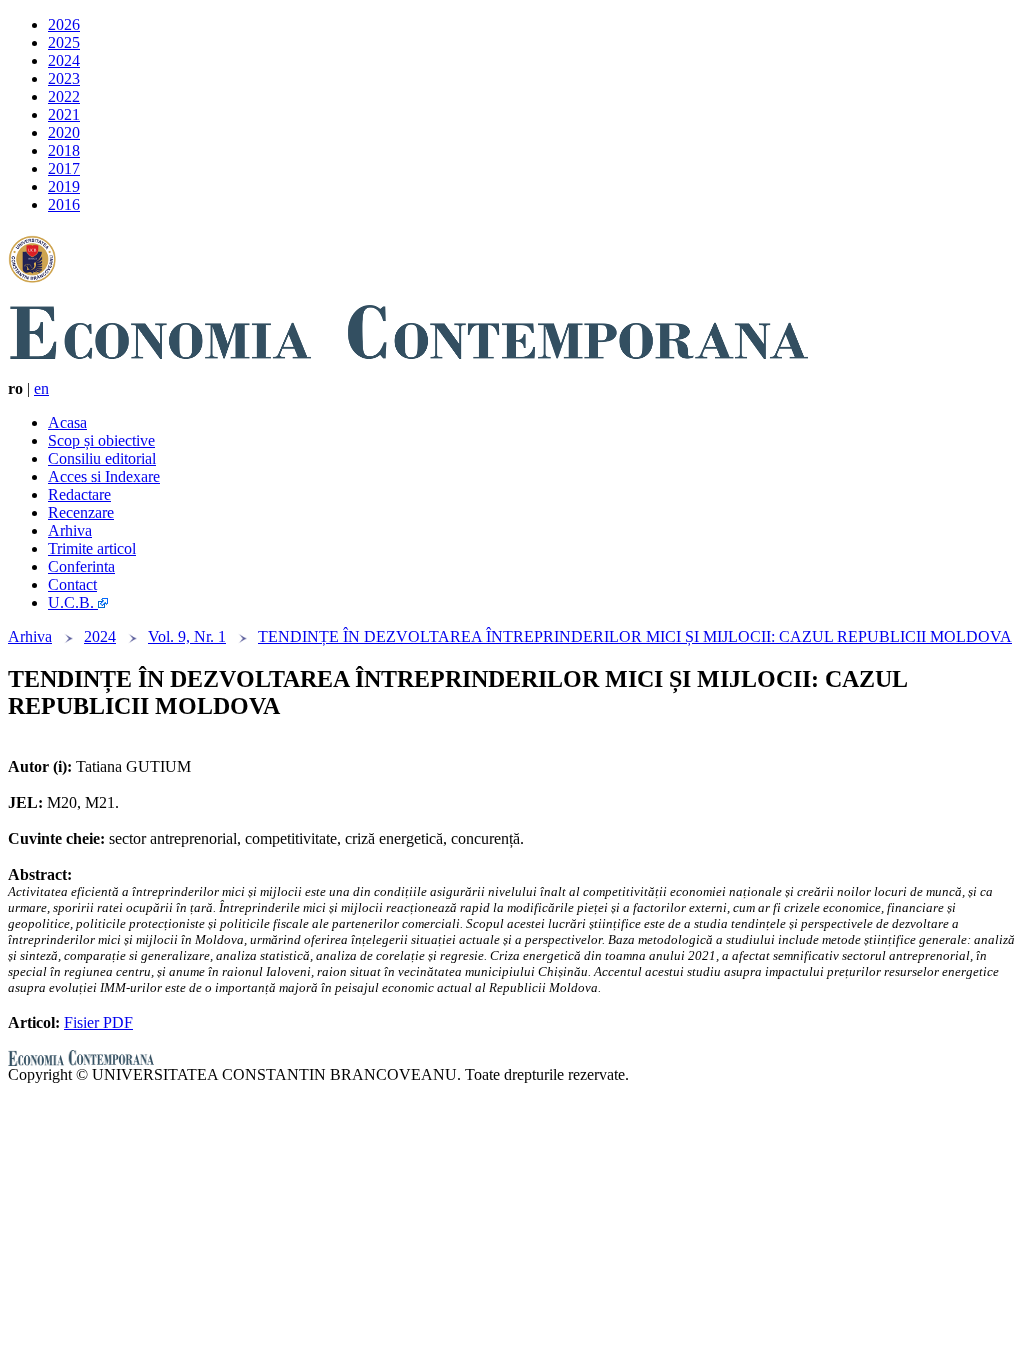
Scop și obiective (101, 440)
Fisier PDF (98, 1022)
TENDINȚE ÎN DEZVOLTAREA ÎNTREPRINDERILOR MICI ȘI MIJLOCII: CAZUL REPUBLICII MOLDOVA (635, 636)
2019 (64, 186)
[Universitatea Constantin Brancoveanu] (32, 272)
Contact (72, 584)
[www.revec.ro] (408, 348)
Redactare (79, 494)
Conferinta (81, 566)
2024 (64, 60)
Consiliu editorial (102, 458)
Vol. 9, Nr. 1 (187, 636)
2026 (64, 24)
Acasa (67, 422)
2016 (64, 204)
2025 (64, 42)
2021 (64, 114)
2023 (64, 78)
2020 (64, 132)
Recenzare (81, 512)
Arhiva (70, 530)
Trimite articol (92, 548)
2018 (64, 150)
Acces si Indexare (104, 476)
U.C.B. (73, 602)
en (41, 388)
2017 (64, 168)
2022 (64, 96)
